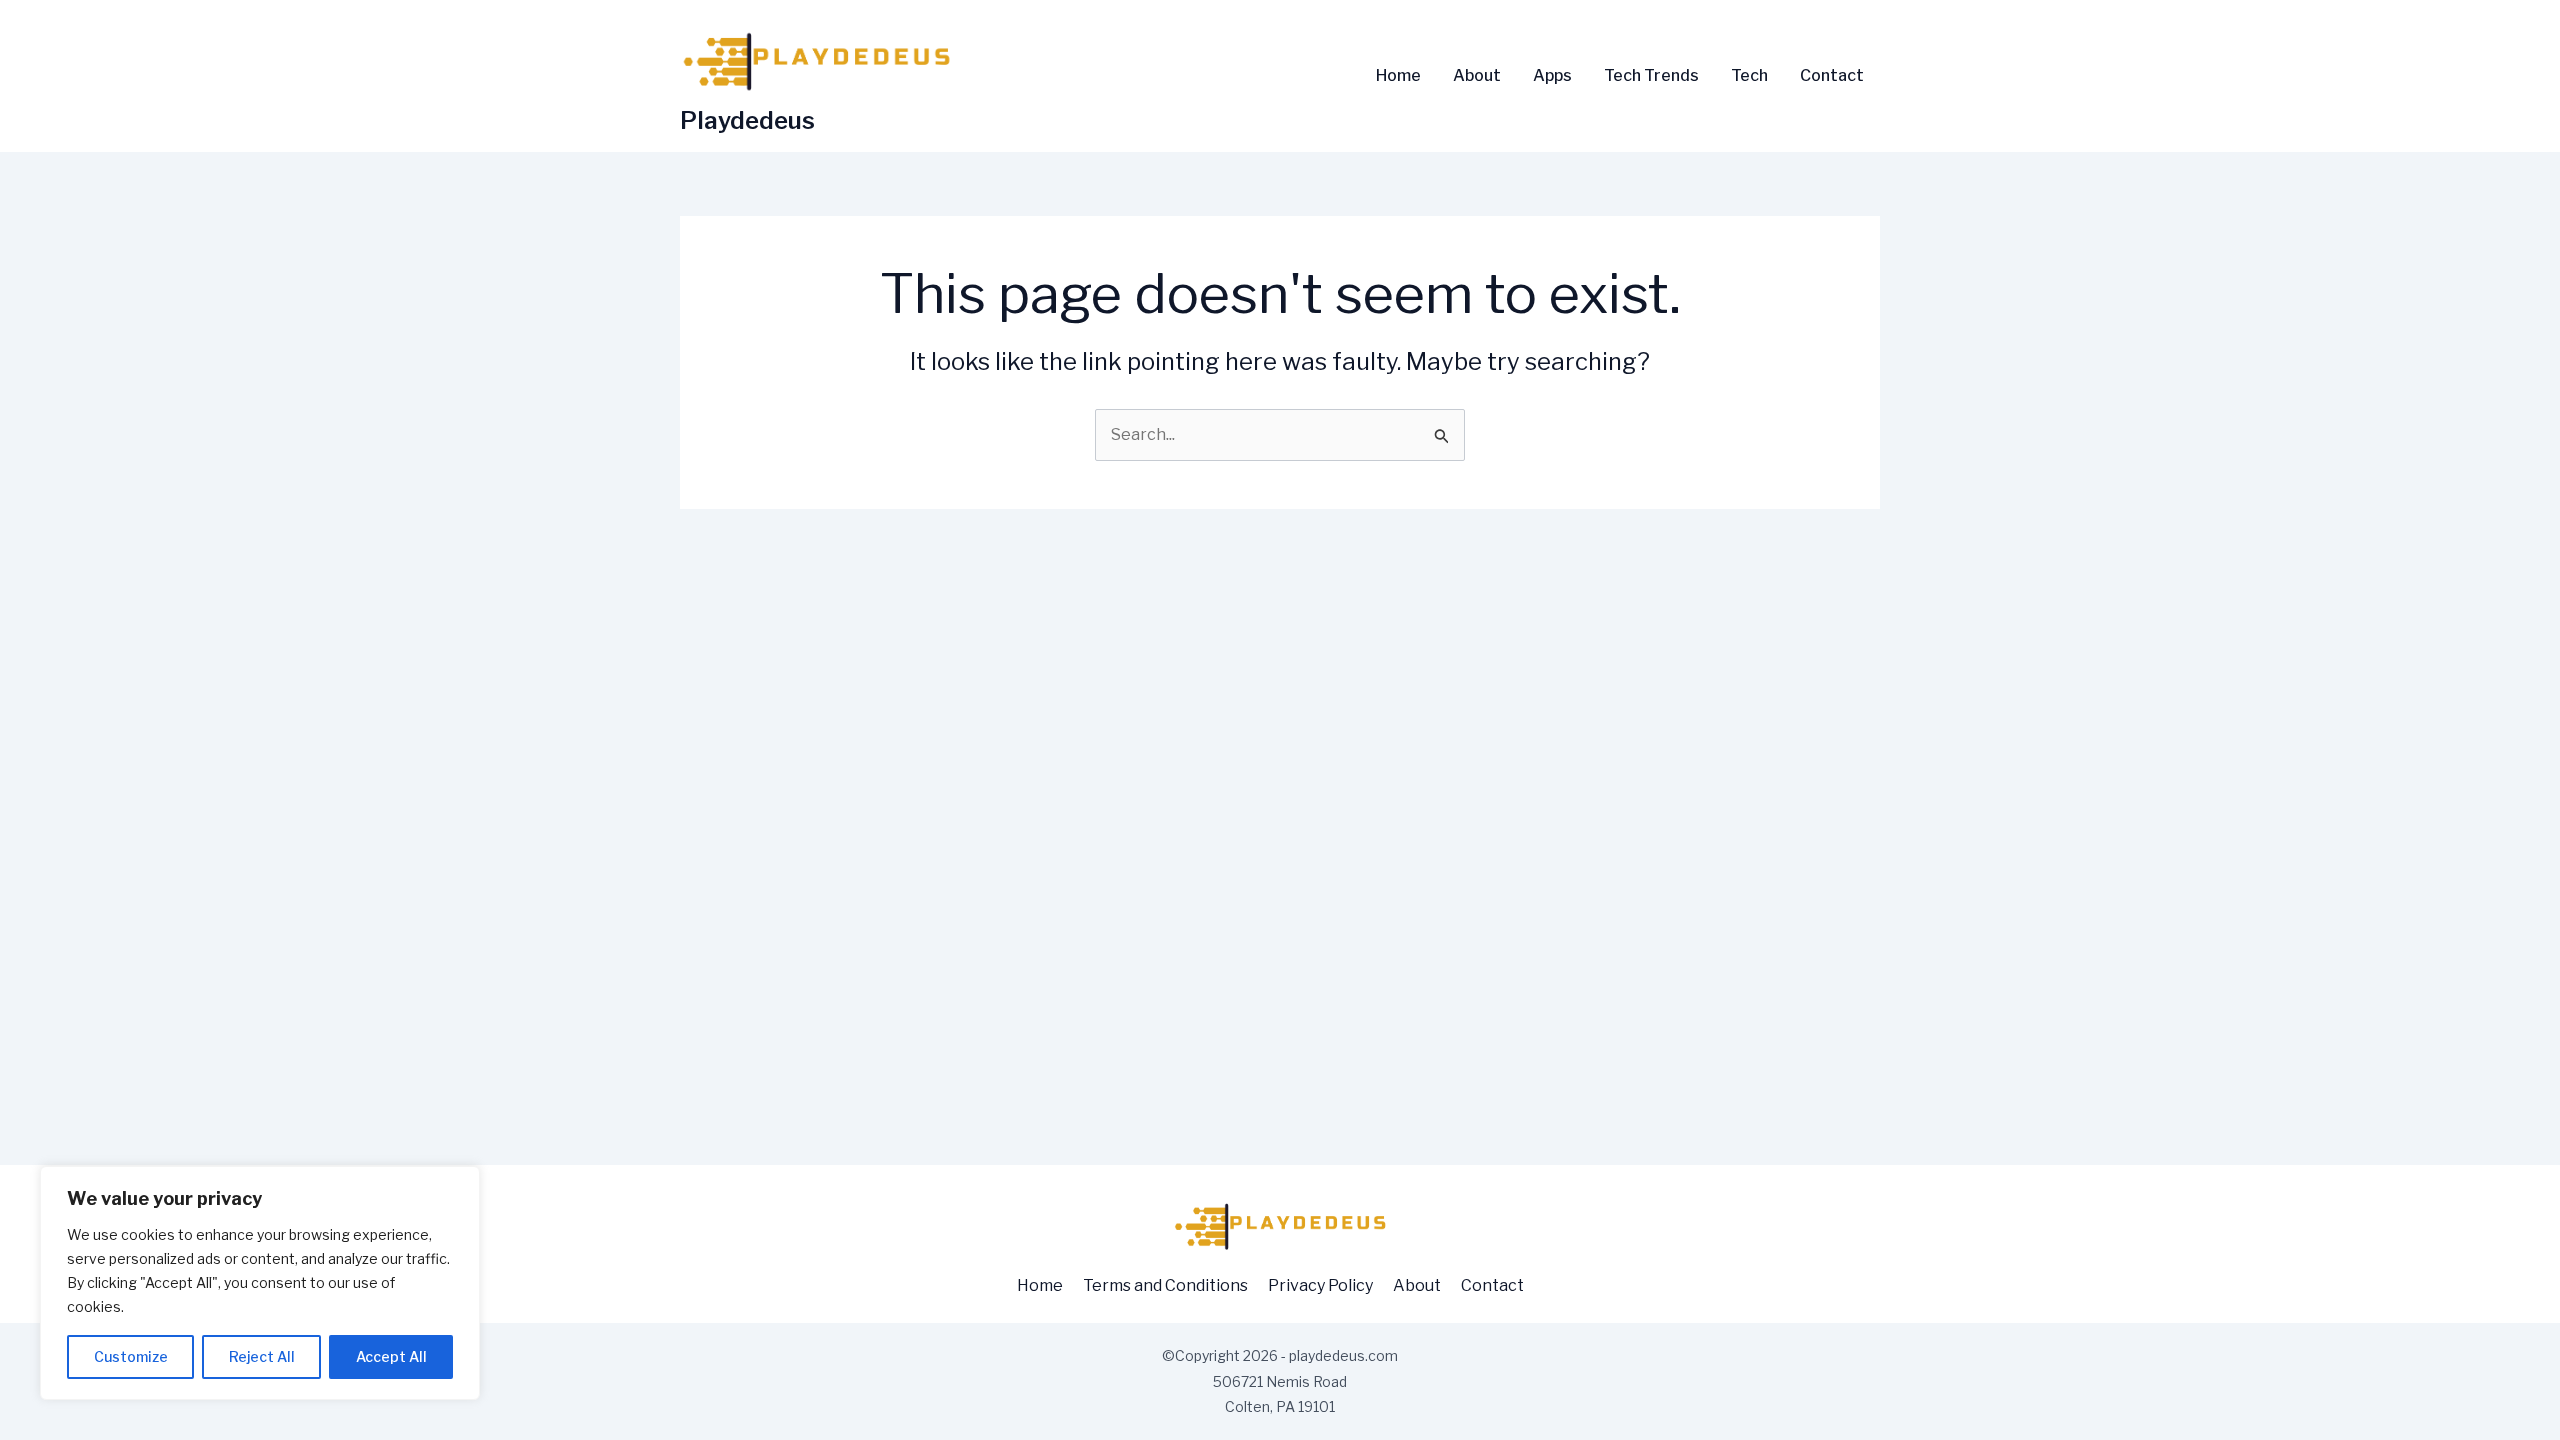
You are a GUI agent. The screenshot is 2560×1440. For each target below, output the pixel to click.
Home (1398, 76)
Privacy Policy (1320, 1285)
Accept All (391, 1356)
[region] (260, 1283)
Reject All (262, 1356)
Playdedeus (747, 120)
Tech (1749, 76)
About (1477, 76)
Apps (1552, 76)
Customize (131, 1356)
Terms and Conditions (1165, 1285)
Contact (1832, 76)
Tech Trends (1651, 76)
